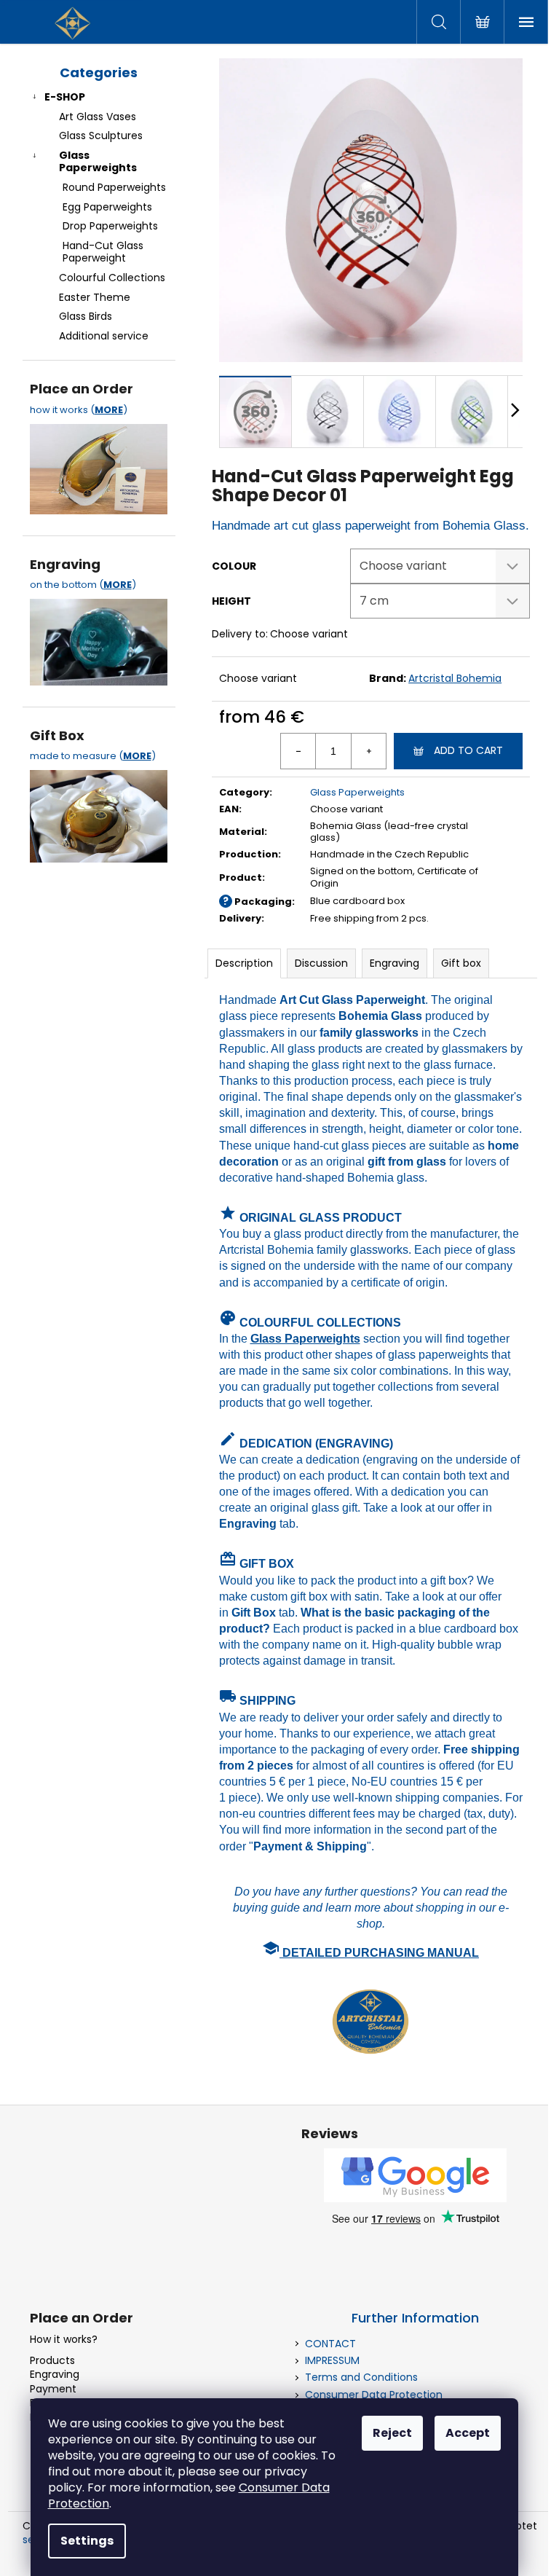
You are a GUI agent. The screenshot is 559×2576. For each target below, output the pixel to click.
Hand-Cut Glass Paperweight (103, 252)
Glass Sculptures (101, 136)
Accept (468, 2433)
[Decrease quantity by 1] (298, 751)
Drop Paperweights (110, 226)
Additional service (104, 336)
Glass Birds (86, 316)
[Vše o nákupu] (99, 466)
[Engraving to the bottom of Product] (99, 638)
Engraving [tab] (395, 963)
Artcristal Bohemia (455, 678)
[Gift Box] (99, 812)
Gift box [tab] (461, 963)
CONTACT (330, 2344)
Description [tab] (244, 963)
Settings (87, 2541)
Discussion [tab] (321, 963)
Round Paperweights (114, 187)
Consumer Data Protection (374, 2395)
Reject (392, 2433)
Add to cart (468, 750)
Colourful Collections (112, 278)
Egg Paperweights (107, 207)
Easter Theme (95, 297)
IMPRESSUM (332, 2360)
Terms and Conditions (361, 2377)
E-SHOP (65, 97)
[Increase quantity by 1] (368, 751)
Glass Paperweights (98, 161)
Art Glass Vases (98, 117)
